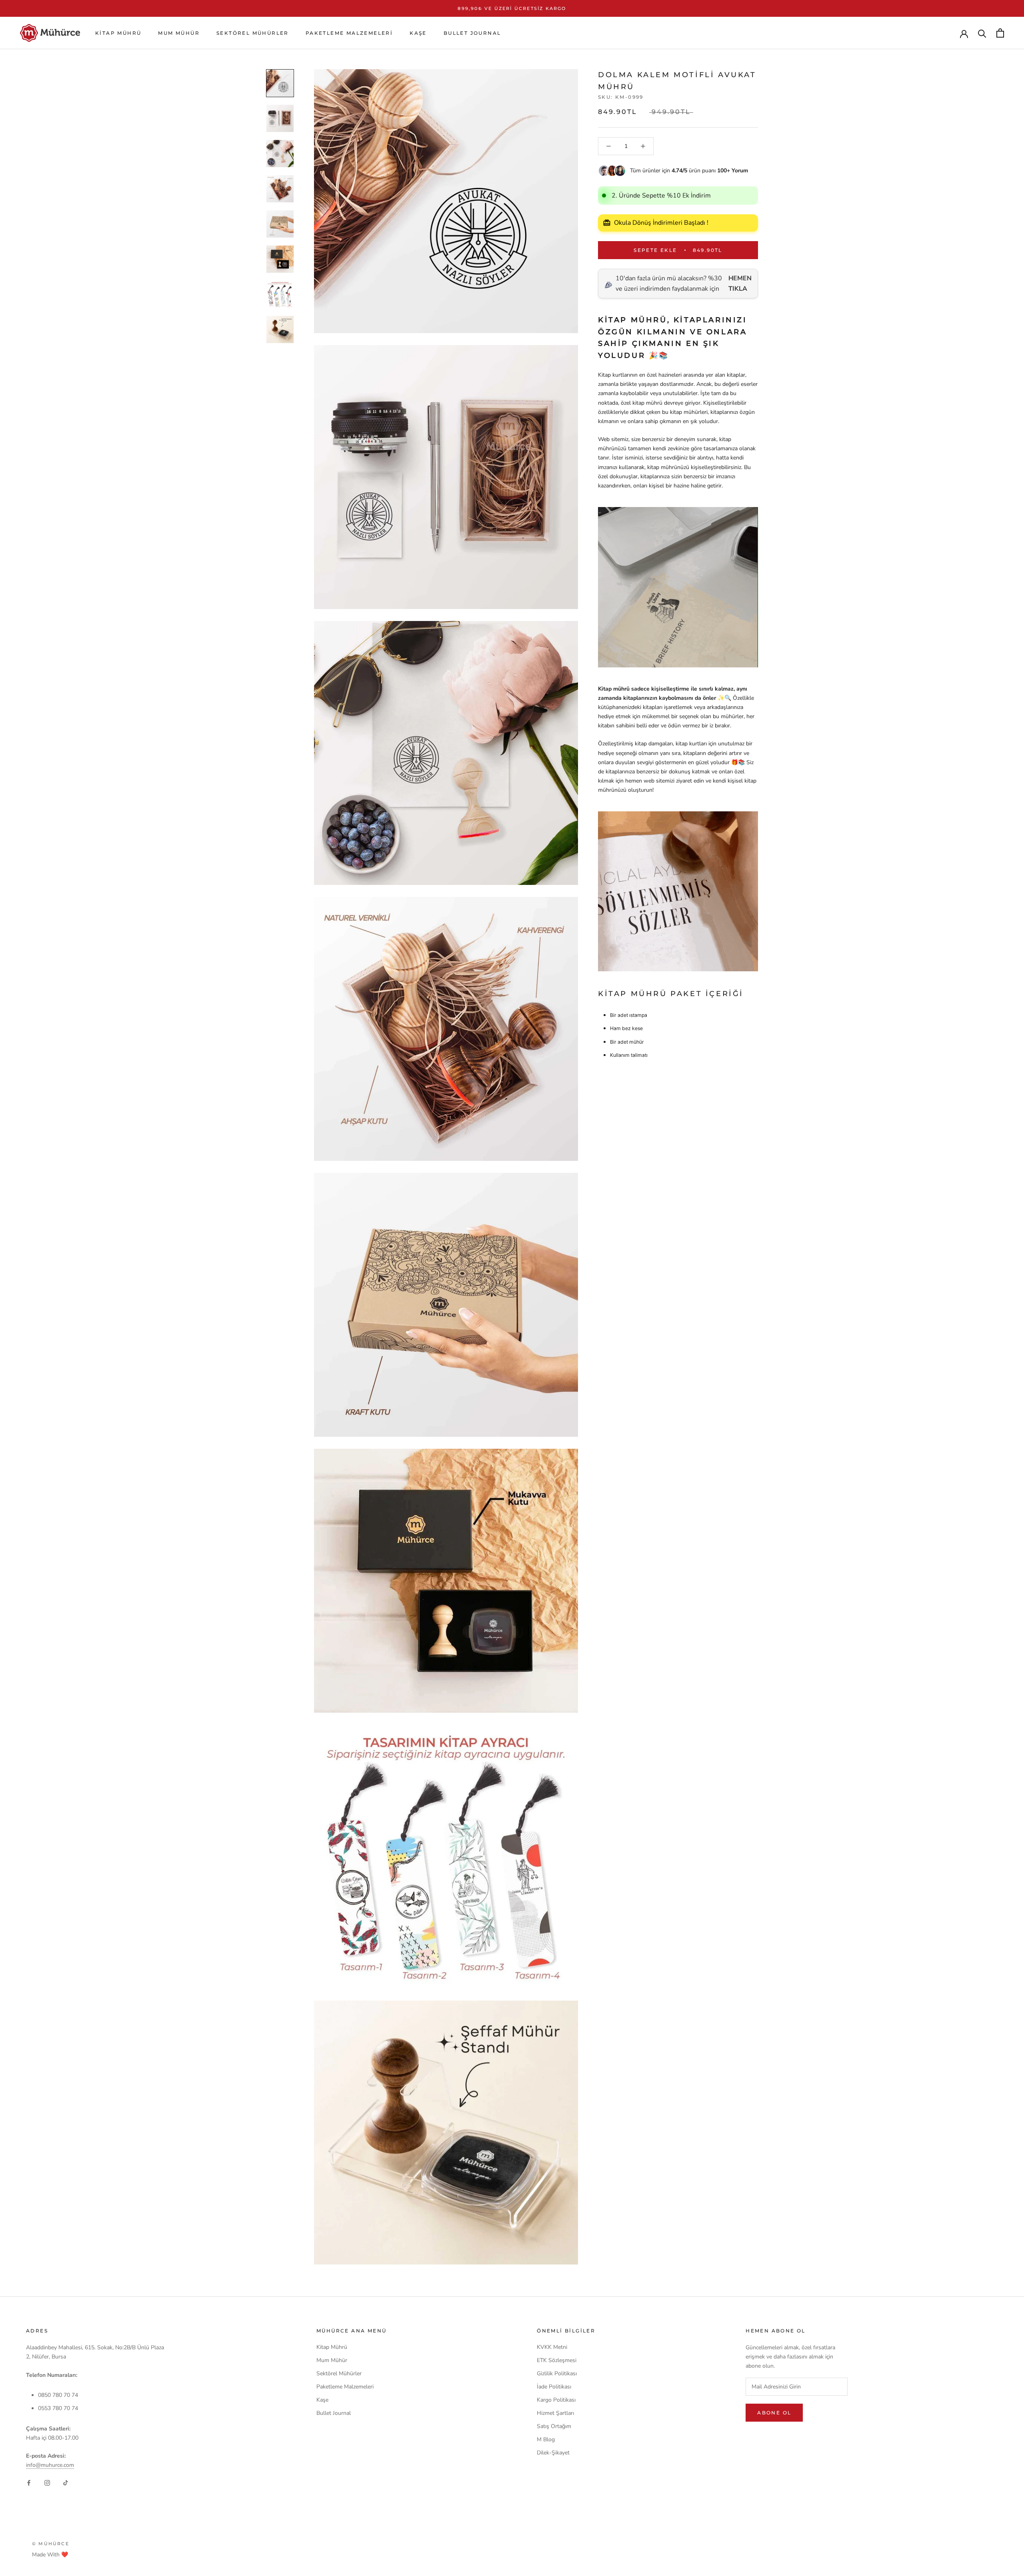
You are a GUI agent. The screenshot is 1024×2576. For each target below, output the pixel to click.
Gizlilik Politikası (557, 2373)
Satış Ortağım (554, 2426)
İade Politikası (554, 2387)
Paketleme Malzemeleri (349, 33)
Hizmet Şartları (555, 2413)
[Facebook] (29, 2482)
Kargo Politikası (556, 2400)
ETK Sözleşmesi (557, 2360)
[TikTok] (66, 2482)
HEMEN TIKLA (740, 284)
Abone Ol (774, 2413)
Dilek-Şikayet (553, 2453)
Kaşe (418, 33)
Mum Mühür (179, 33)
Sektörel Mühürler (253, 33)
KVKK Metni (552, 2347)
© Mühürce (51, 2544)
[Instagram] (47, 2482)
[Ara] (982, 33)
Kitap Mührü (118, 33)
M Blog (546, 2439)
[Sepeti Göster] (1000, 33)
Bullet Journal (472, 33)
